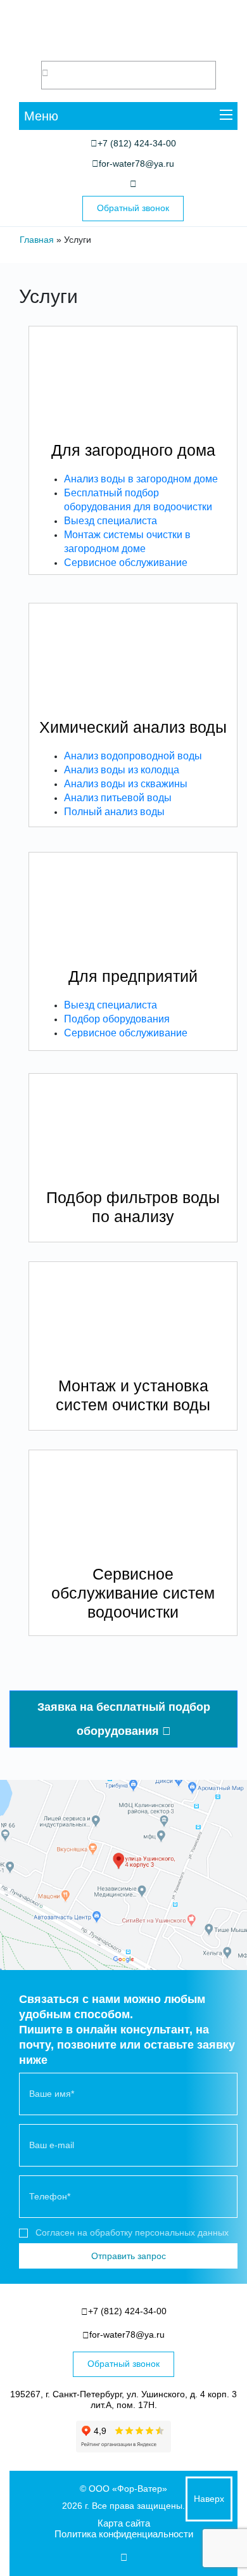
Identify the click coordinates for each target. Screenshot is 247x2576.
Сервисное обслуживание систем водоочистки (133, 1593)
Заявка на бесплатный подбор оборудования (124, 1719)
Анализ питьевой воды (118, 798)
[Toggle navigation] (226, 116)
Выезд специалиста (111, 521)
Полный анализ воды (114, 812)
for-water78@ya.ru (136, 164)
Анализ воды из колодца (122, 770)
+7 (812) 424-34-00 (137, 143)
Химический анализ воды (133, 727)
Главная (37, 240)
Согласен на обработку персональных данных (132, 2232)
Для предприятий (133, 976)
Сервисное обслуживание (126, 563)
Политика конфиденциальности (124, 2534)
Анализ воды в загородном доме (141, 479)
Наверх (209, 2499)
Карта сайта (124, 2523)
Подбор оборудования (117, 1019)
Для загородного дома (133, 450)
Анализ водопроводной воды (133, 756)
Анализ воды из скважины (126, 784)
